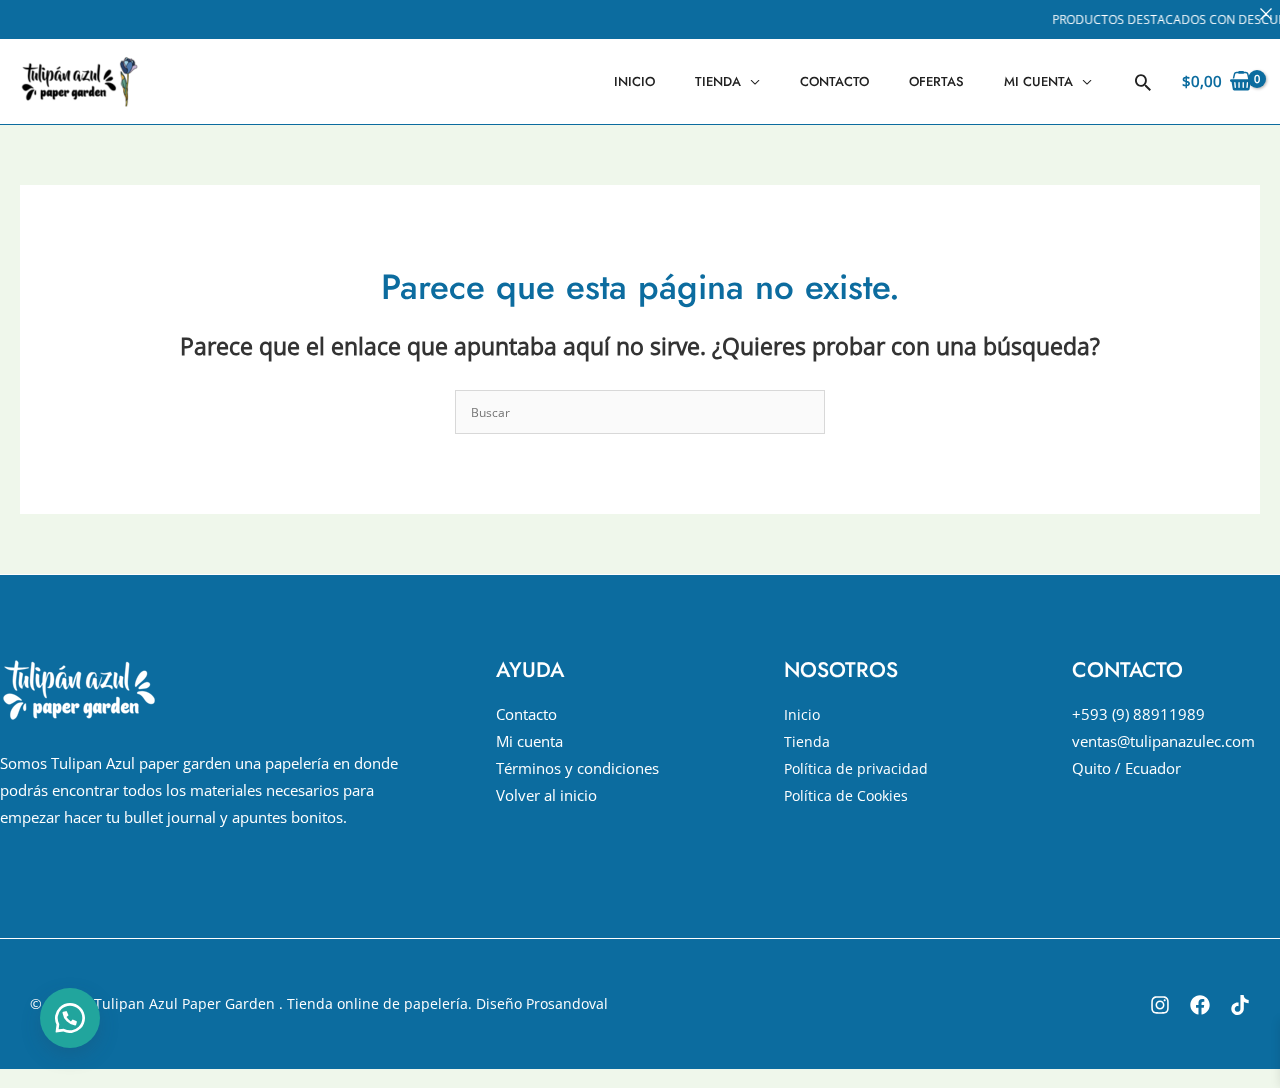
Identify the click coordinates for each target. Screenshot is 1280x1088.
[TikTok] (1240, 1005)
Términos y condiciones (577, 768)
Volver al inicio (546, 795)
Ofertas (936, 81)
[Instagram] (1160, 1005)
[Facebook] (1200, 1005)
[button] (1143, 82)
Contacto (834, 81)
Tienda (718, 81)
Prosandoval (567, 1003)
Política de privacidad (856, 768)
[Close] (1266, 14)
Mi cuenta (1038, 81)
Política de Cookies (846, 795)
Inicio (634, 81)
